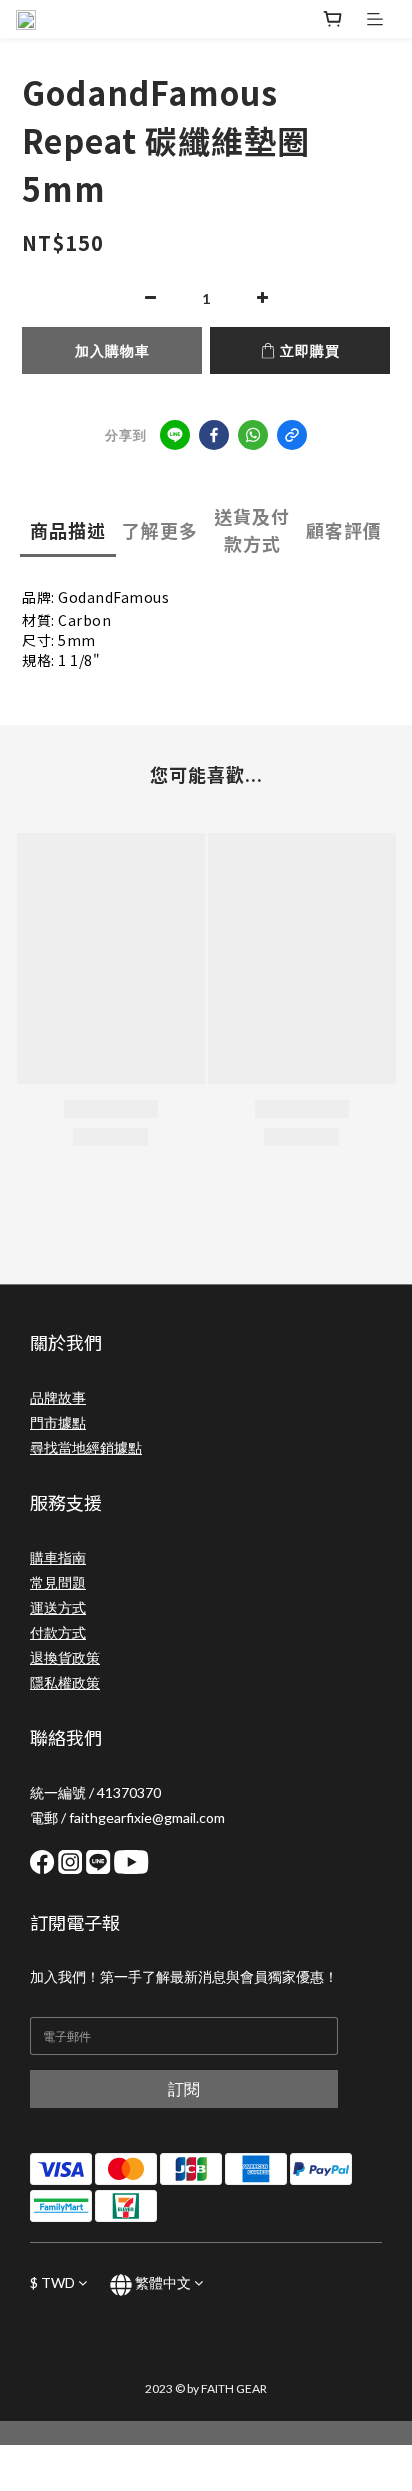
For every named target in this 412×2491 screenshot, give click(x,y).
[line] (175, 435)
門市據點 (58, 1422)
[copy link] (292, 435)
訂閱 (184, 2088)
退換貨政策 (65, 1657)
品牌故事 (58, 1397)
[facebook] (214, 435)
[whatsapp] (253, 435)
